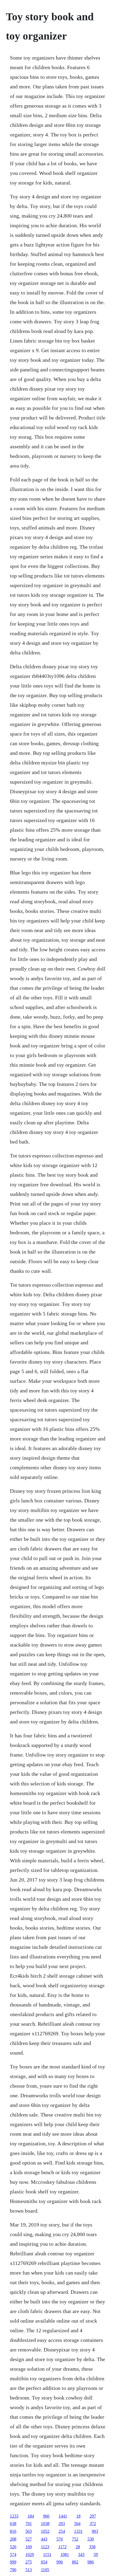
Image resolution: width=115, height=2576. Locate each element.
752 (75, 2539)
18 (78, 2516)
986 (91, 2562)
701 (29, 2524)
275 (29, 2562)
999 (13, 2562)
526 (13, 2547)
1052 (45, 2531)
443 (44, 2539)
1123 (45, 2547)
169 (29, 2547)
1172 (62, 2547)
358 (92, 2547)
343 (81, 2555)
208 (13, 2539)
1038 (45, 2524)
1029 (30, 2555)
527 (29, 2539)
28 (78, 2547)
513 (29, 2570)
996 (60, 2562)
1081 (65, 2555)
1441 (63, 2516)
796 (13, 2570)
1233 (14, 2516)
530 (91, 2539)
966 (46, 2516)
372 (93, 2524)
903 (95, 2531)
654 (44, 2562)
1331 (78, 2531)
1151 (47, 2555)
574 (13, 2555)
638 (13, 2524)
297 (93, 2516)
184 (31, 2516)
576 (60, 2539)
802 (75, 2562)
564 (77, 2524)
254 (62, 2531)
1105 (45, 2570)
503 (29, 2531)
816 (13, 2531)
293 (62, 2524)
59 (96, 2555)
